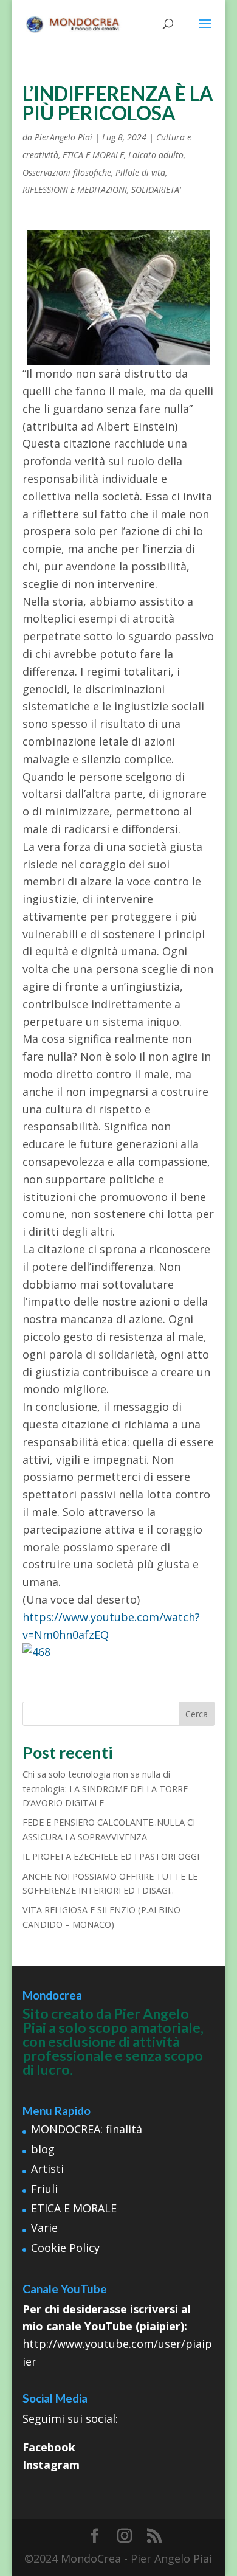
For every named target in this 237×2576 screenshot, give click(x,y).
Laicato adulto (156, 155)
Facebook (49, 2447)
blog (43, 2149)
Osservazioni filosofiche (67, 172)
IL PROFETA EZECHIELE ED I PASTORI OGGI (111, 1856)
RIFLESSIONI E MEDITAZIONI (75, 189)
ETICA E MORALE (93, 155)
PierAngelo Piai (64, 137)
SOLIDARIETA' (156, 189)
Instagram (51, 2465)
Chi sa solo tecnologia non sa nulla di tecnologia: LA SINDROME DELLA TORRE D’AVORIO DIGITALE (105, 1788)
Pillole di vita (140, 172)
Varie (44, 2228)
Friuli (44, 2189)
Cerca (197, 1714)
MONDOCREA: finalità (87, 2129)
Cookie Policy (65, 2248)
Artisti (47, 2169)
